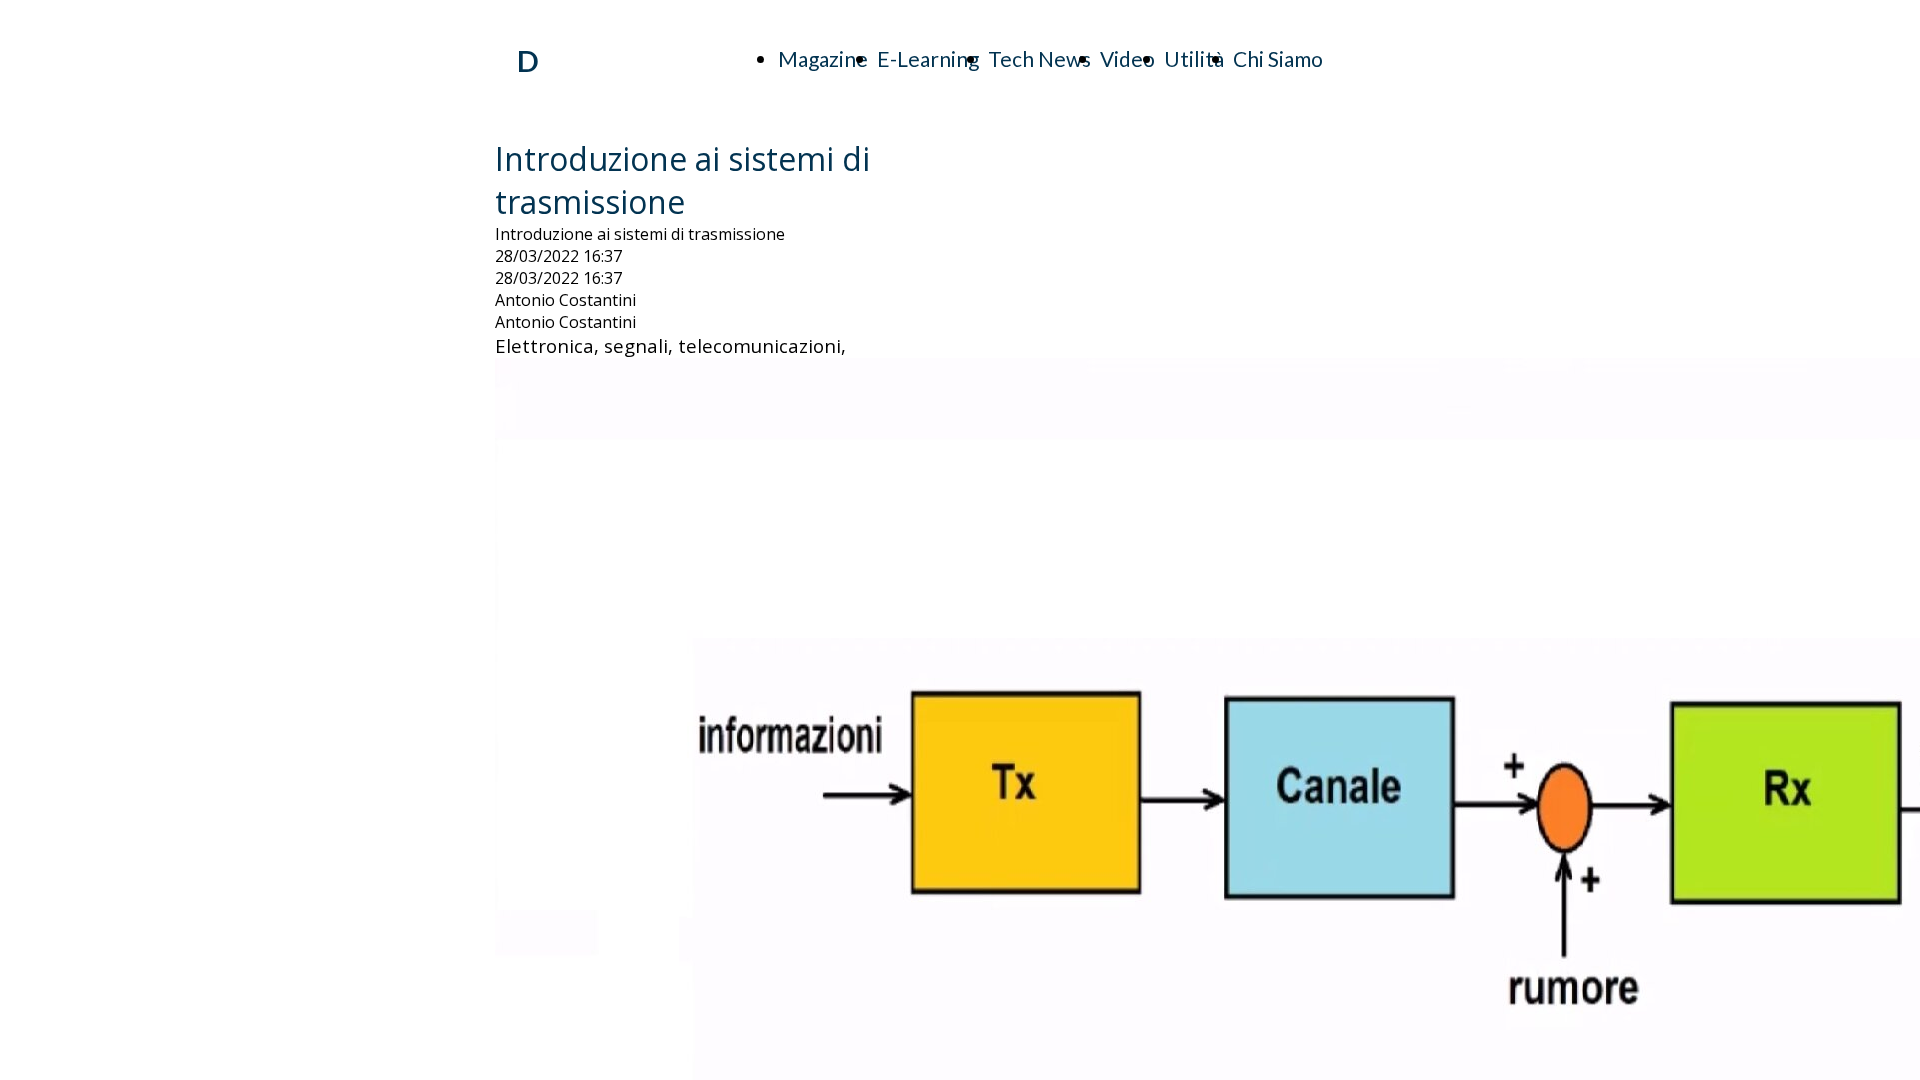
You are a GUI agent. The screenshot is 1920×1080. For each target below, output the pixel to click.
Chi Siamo (1278, 58)
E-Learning (928, 58)
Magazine (823, 58)
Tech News (1039, 58)
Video (1127, 58)
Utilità (1194, 58)
